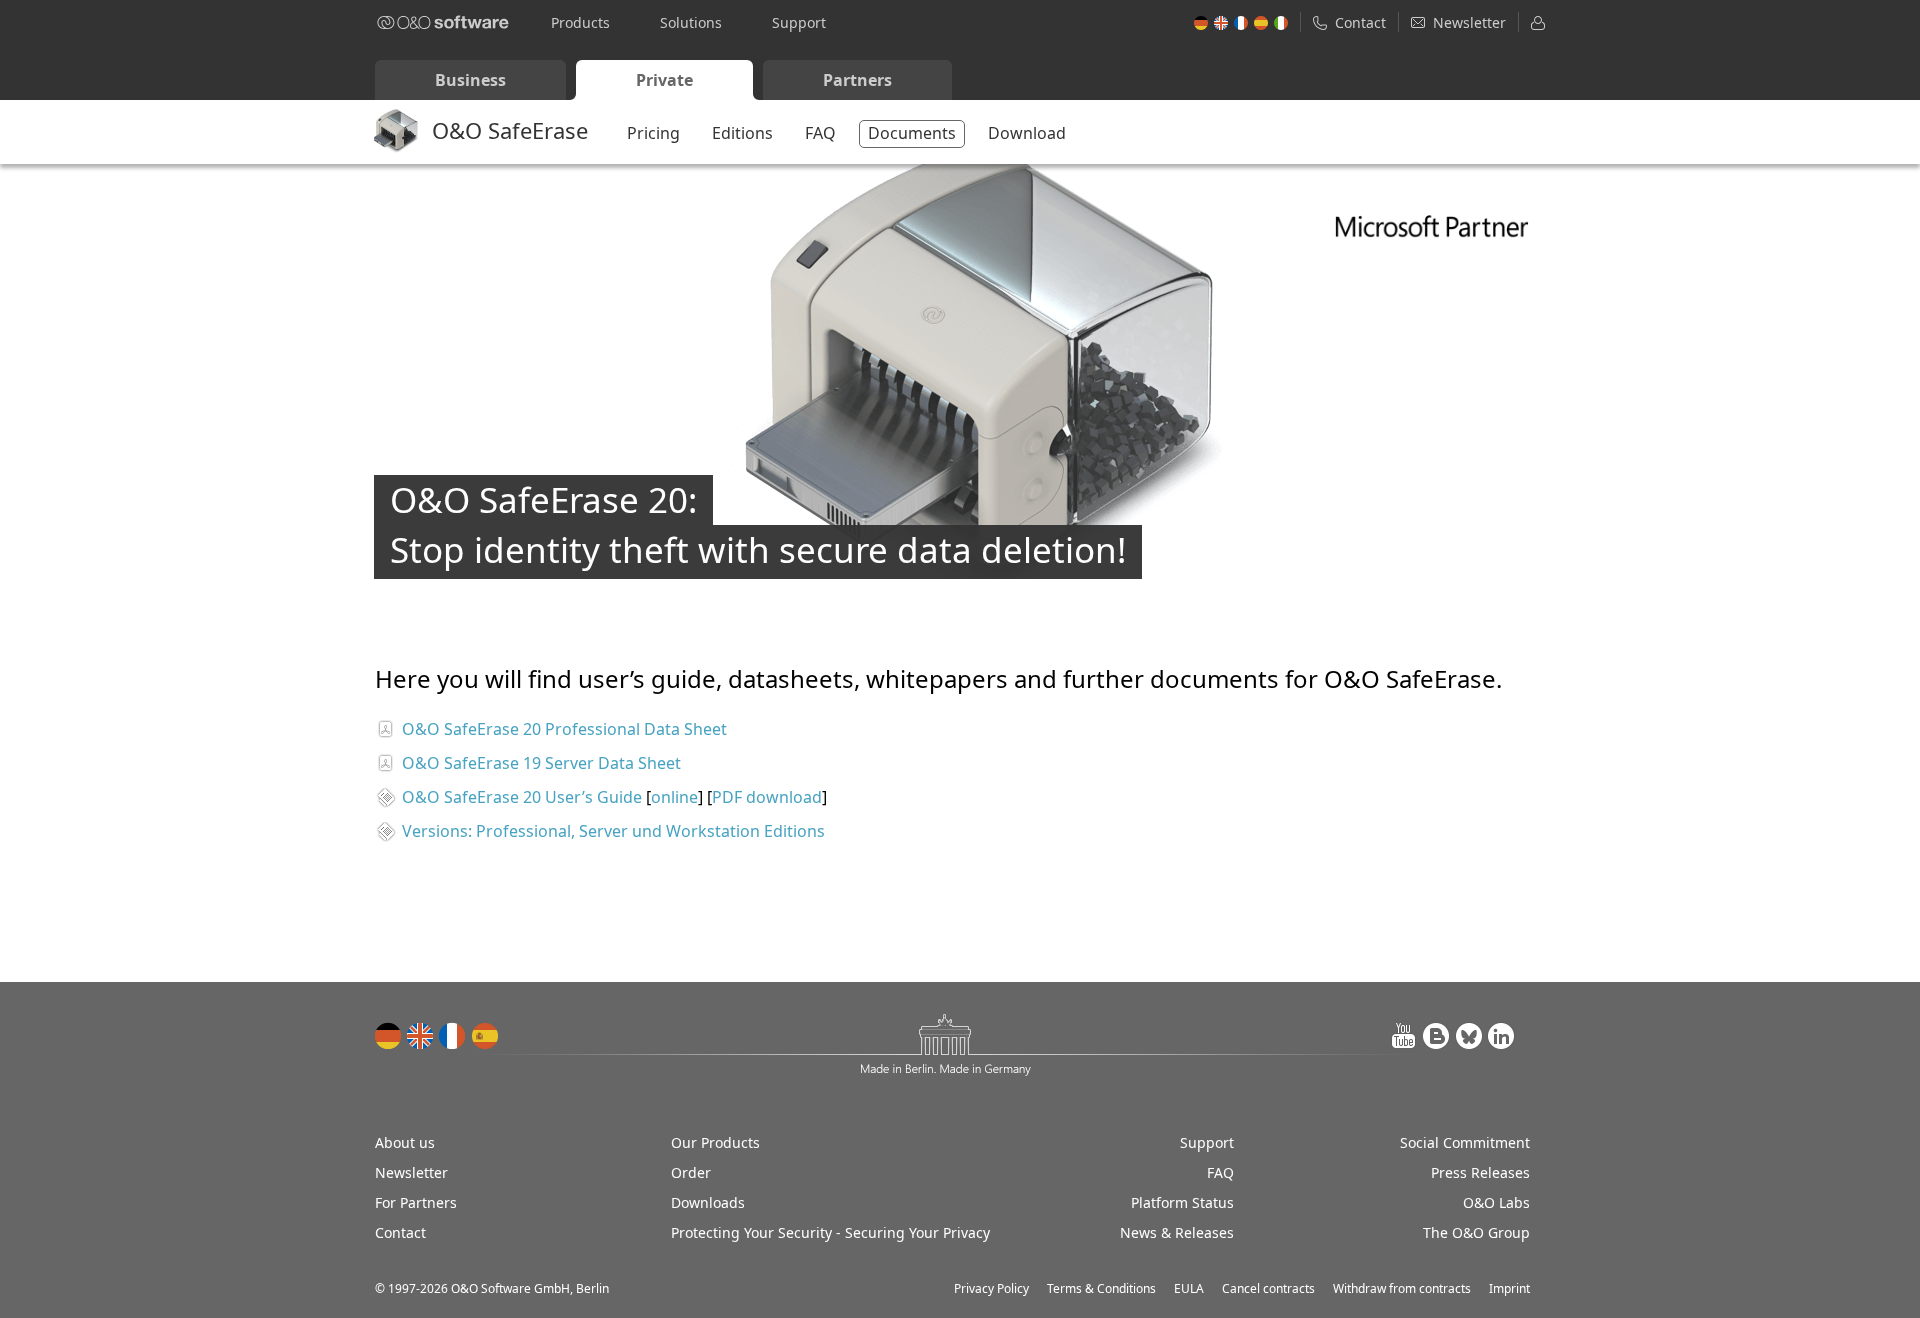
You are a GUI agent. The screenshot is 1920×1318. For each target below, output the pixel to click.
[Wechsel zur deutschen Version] (389, 1036)
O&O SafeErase (510, 130)
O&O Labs (1496, 1202)
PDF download (767, 797)
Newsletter (411, 1172)
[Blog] (1437, 1036)
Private (664, 80)
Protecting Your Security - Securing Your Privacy (830, 1232)
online (674, 797)
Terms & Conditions (1101, 1288)
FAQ (820, 133)
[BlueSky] (1469, 1036)
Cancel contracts (1268, 1288)
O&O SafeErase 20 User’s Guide (522, 797)
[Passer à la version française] (453, 1036)
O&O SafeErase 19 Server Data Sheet (541, 763)
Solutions (691, 22)
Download (1027, 133)
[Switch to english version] (421, 1036)
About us (405, 1142)
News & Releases (1177, 1232)
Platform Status (1182, 1202)
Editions (742, 133)
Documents (912, 133)
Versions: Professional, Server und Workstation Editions (613, 831)
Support (799, 22)
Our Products (715, 1142)
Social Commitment (1465, 1142)
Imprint (1509, 1288)
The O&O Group (1476, 1232)
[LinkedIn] (1501, 1036)
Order (691, 1172)
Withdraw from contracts (1402, 1288)
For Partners (416, 1202)
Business (470, 80)
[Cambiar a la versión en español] (485, 1036)
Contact (400, 1232)
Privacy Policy (991, 1288)
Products (580, 22)
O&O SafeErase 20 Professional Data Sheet (564, 729)
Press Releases (1480, 1172)
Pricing (653, 133)
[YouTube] (1405, 1036)
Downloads (708, 1202)
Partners (857, 80)
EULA (1189, 1288)
